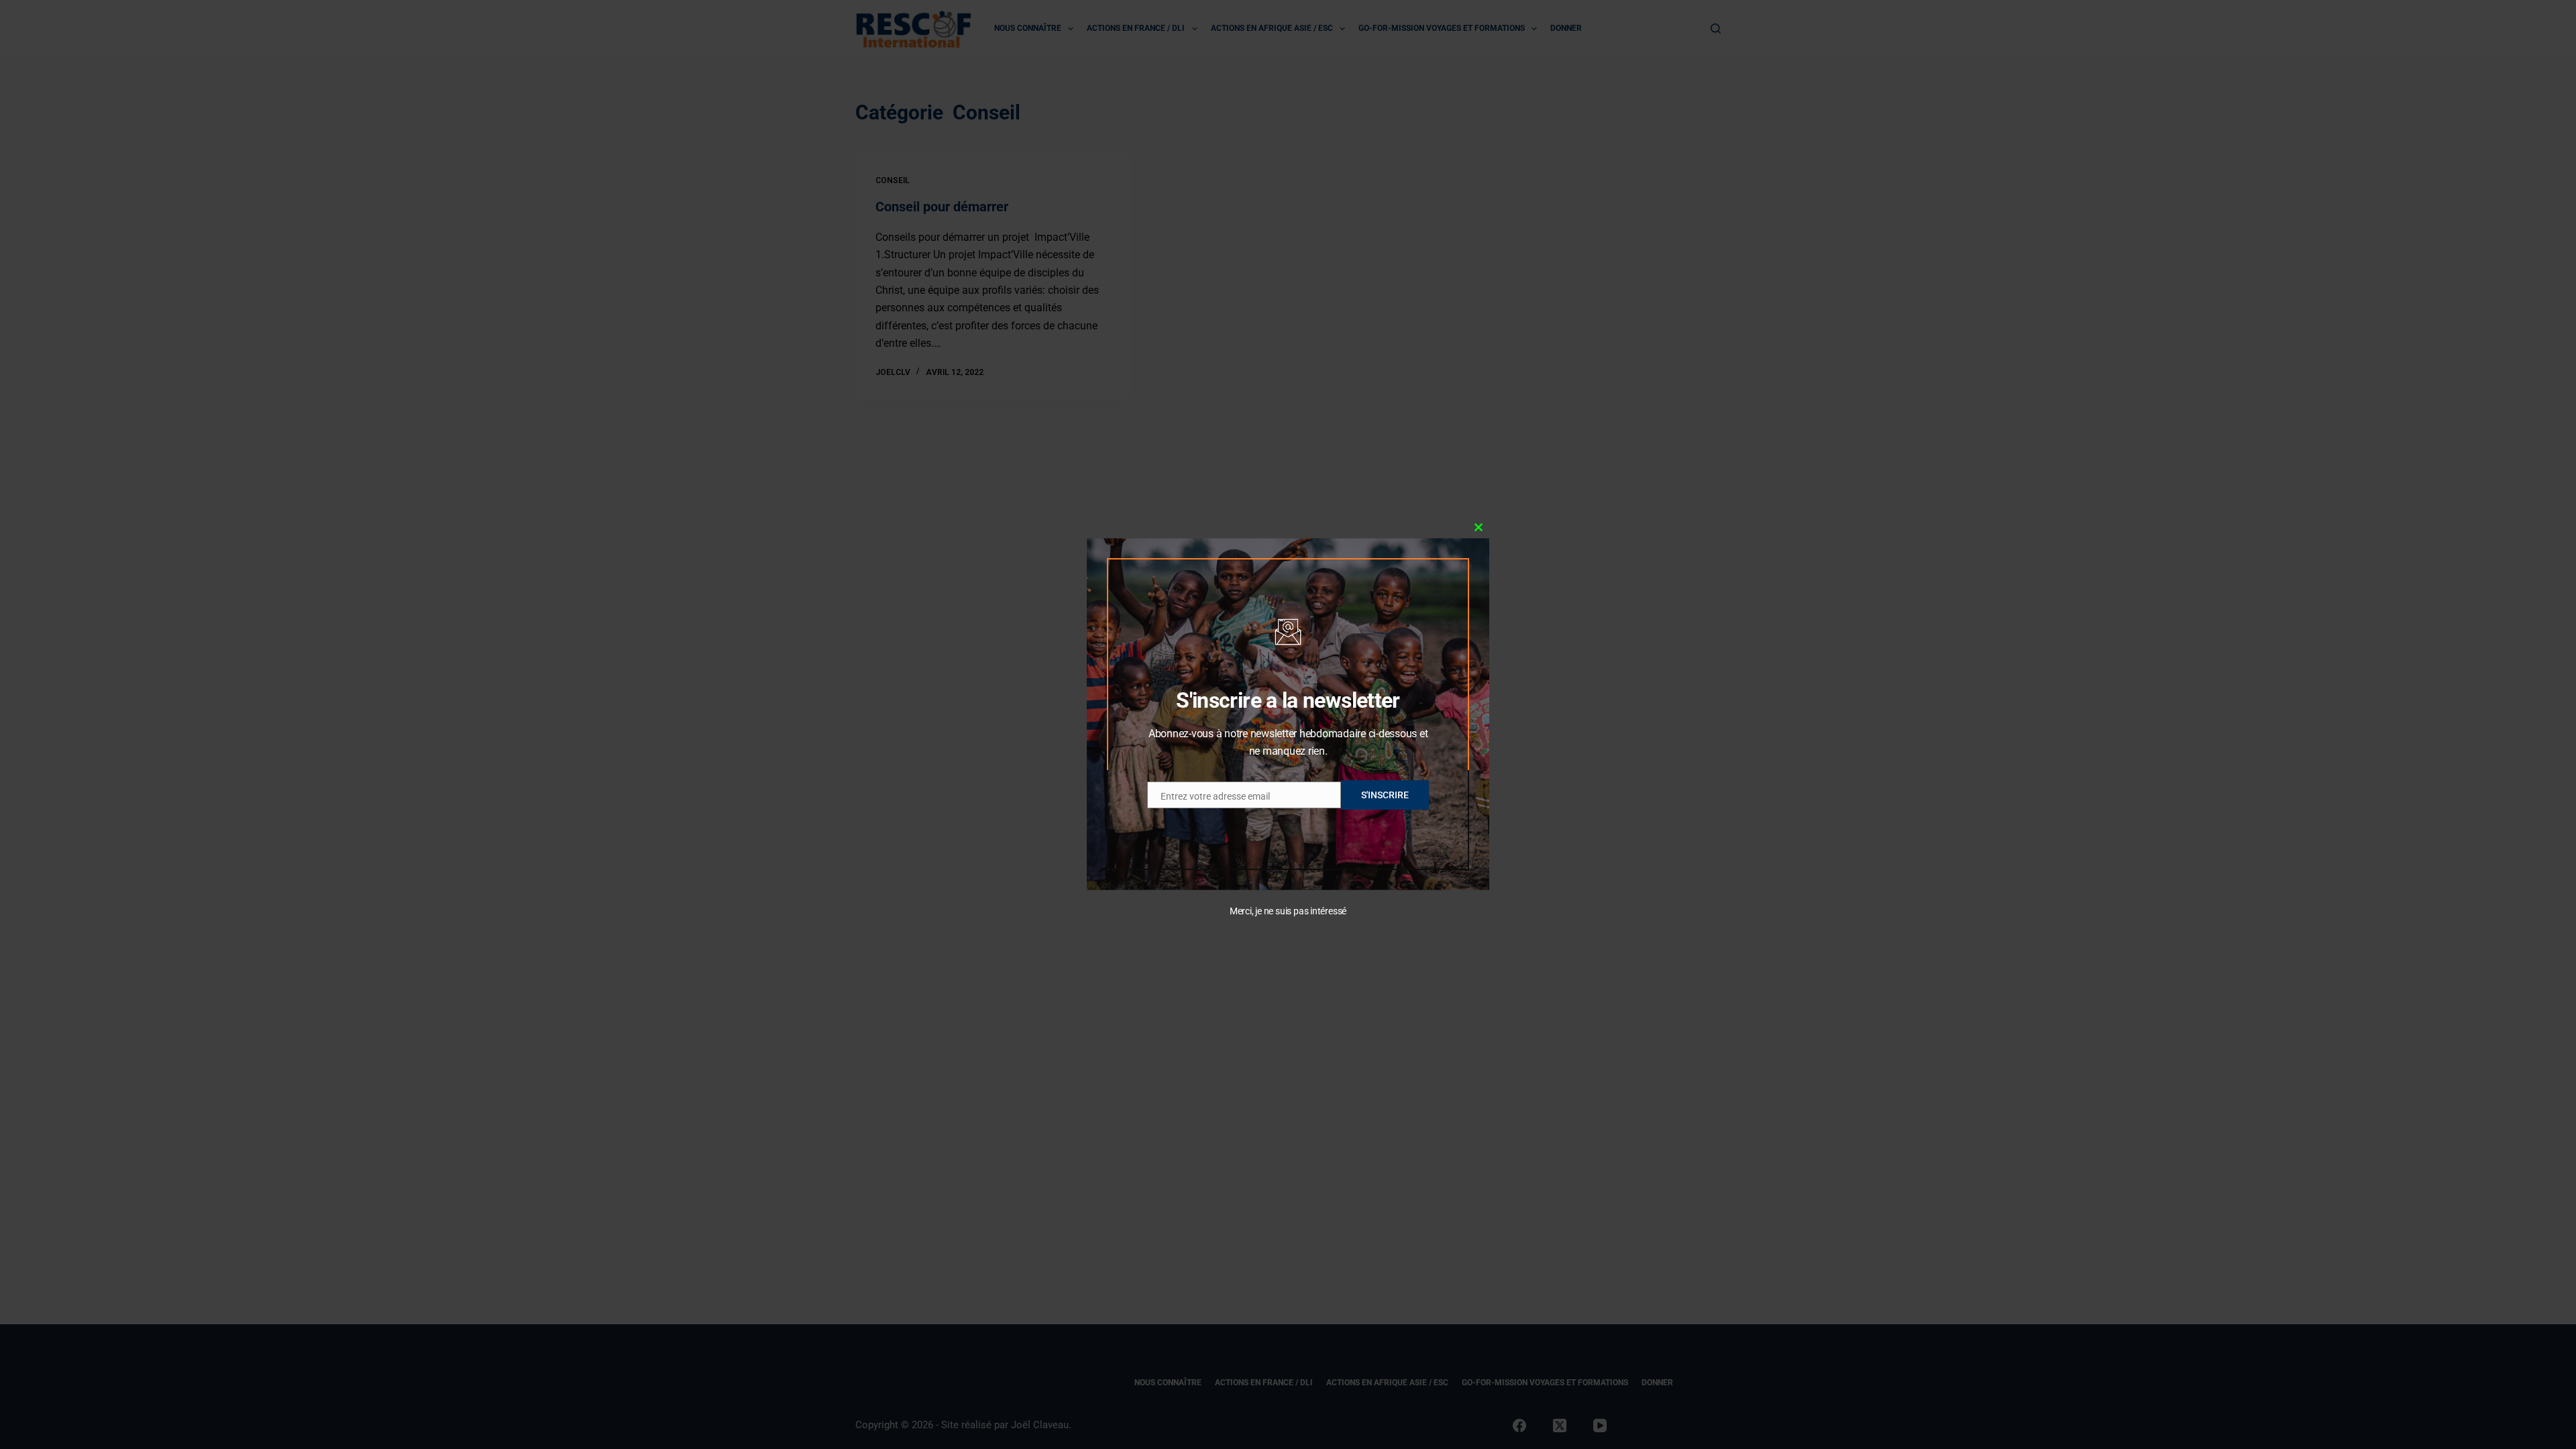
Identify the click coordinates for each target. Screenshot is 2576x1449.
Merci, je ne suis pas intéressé (1288, 911)
